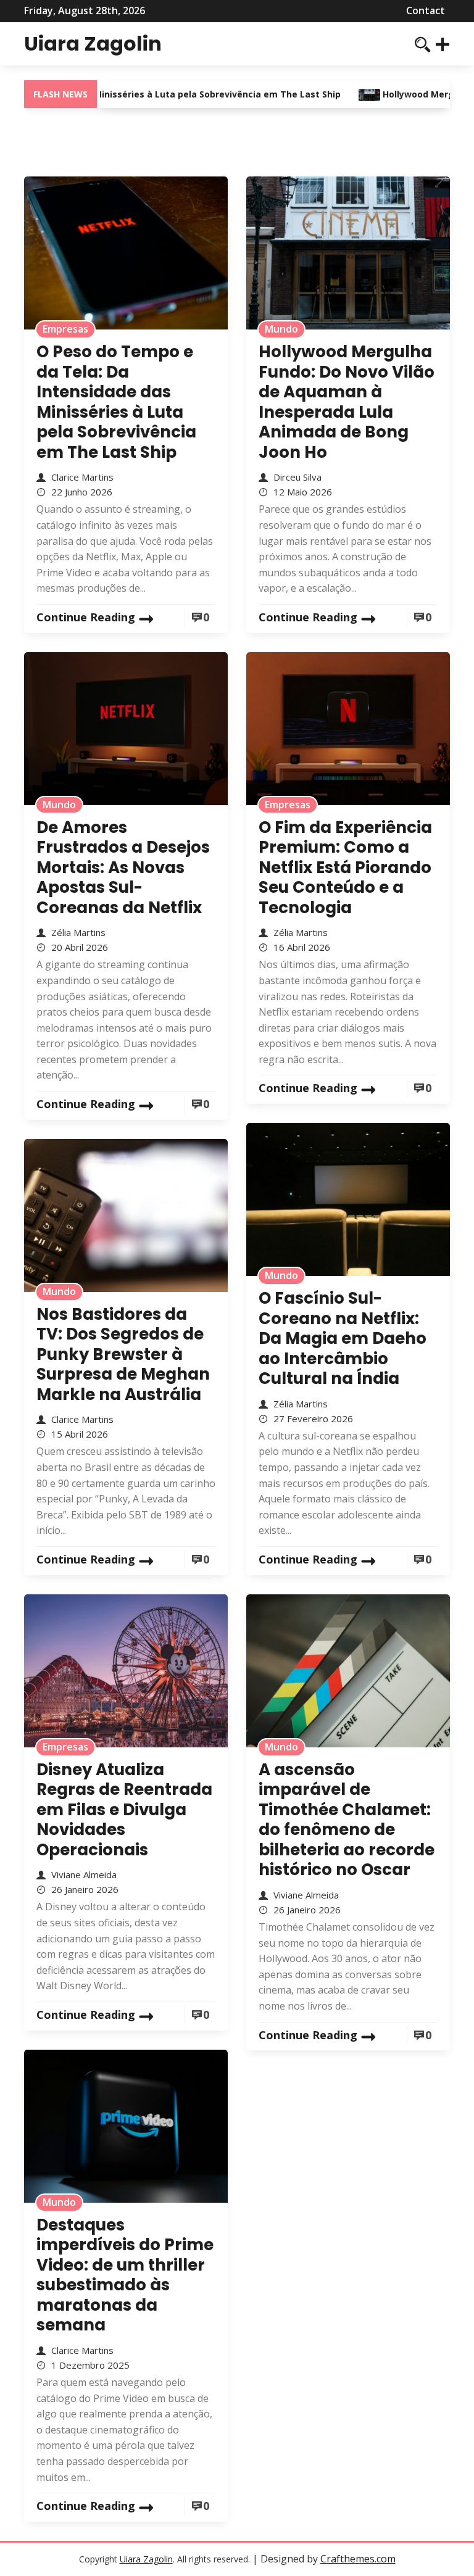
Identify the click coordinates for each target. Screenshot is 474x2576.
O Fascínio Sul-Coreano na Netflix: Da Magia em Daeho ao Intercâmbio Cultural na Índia (343, 1338)
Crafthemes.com (358, 2559)
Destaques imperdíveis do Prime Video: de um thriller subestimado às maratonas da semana (125, 2275)
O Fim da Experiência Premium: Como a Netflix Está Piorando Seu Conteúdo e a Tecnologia (345, 868)
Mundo (281, 329)
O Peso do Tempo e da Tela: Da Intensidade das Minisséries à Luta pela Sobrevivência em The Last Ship (116, 402)
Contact (426, 10)
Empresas (65, 329)
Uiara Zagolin (93, 43)
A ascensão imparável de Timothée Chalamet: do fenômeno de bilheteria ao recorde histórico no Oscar (347, 1820)
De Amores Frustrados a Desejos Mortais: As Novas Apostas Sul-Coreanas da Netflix (123, 868)
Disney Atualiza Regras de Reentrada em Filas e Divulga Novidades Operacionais (124, 1810)
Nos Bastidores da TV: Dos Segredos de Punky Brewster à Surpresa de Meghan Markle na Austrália (123, 1354)
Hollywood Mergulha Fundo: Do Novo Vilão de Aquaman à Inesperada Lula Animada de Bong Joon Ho (347, 402)
